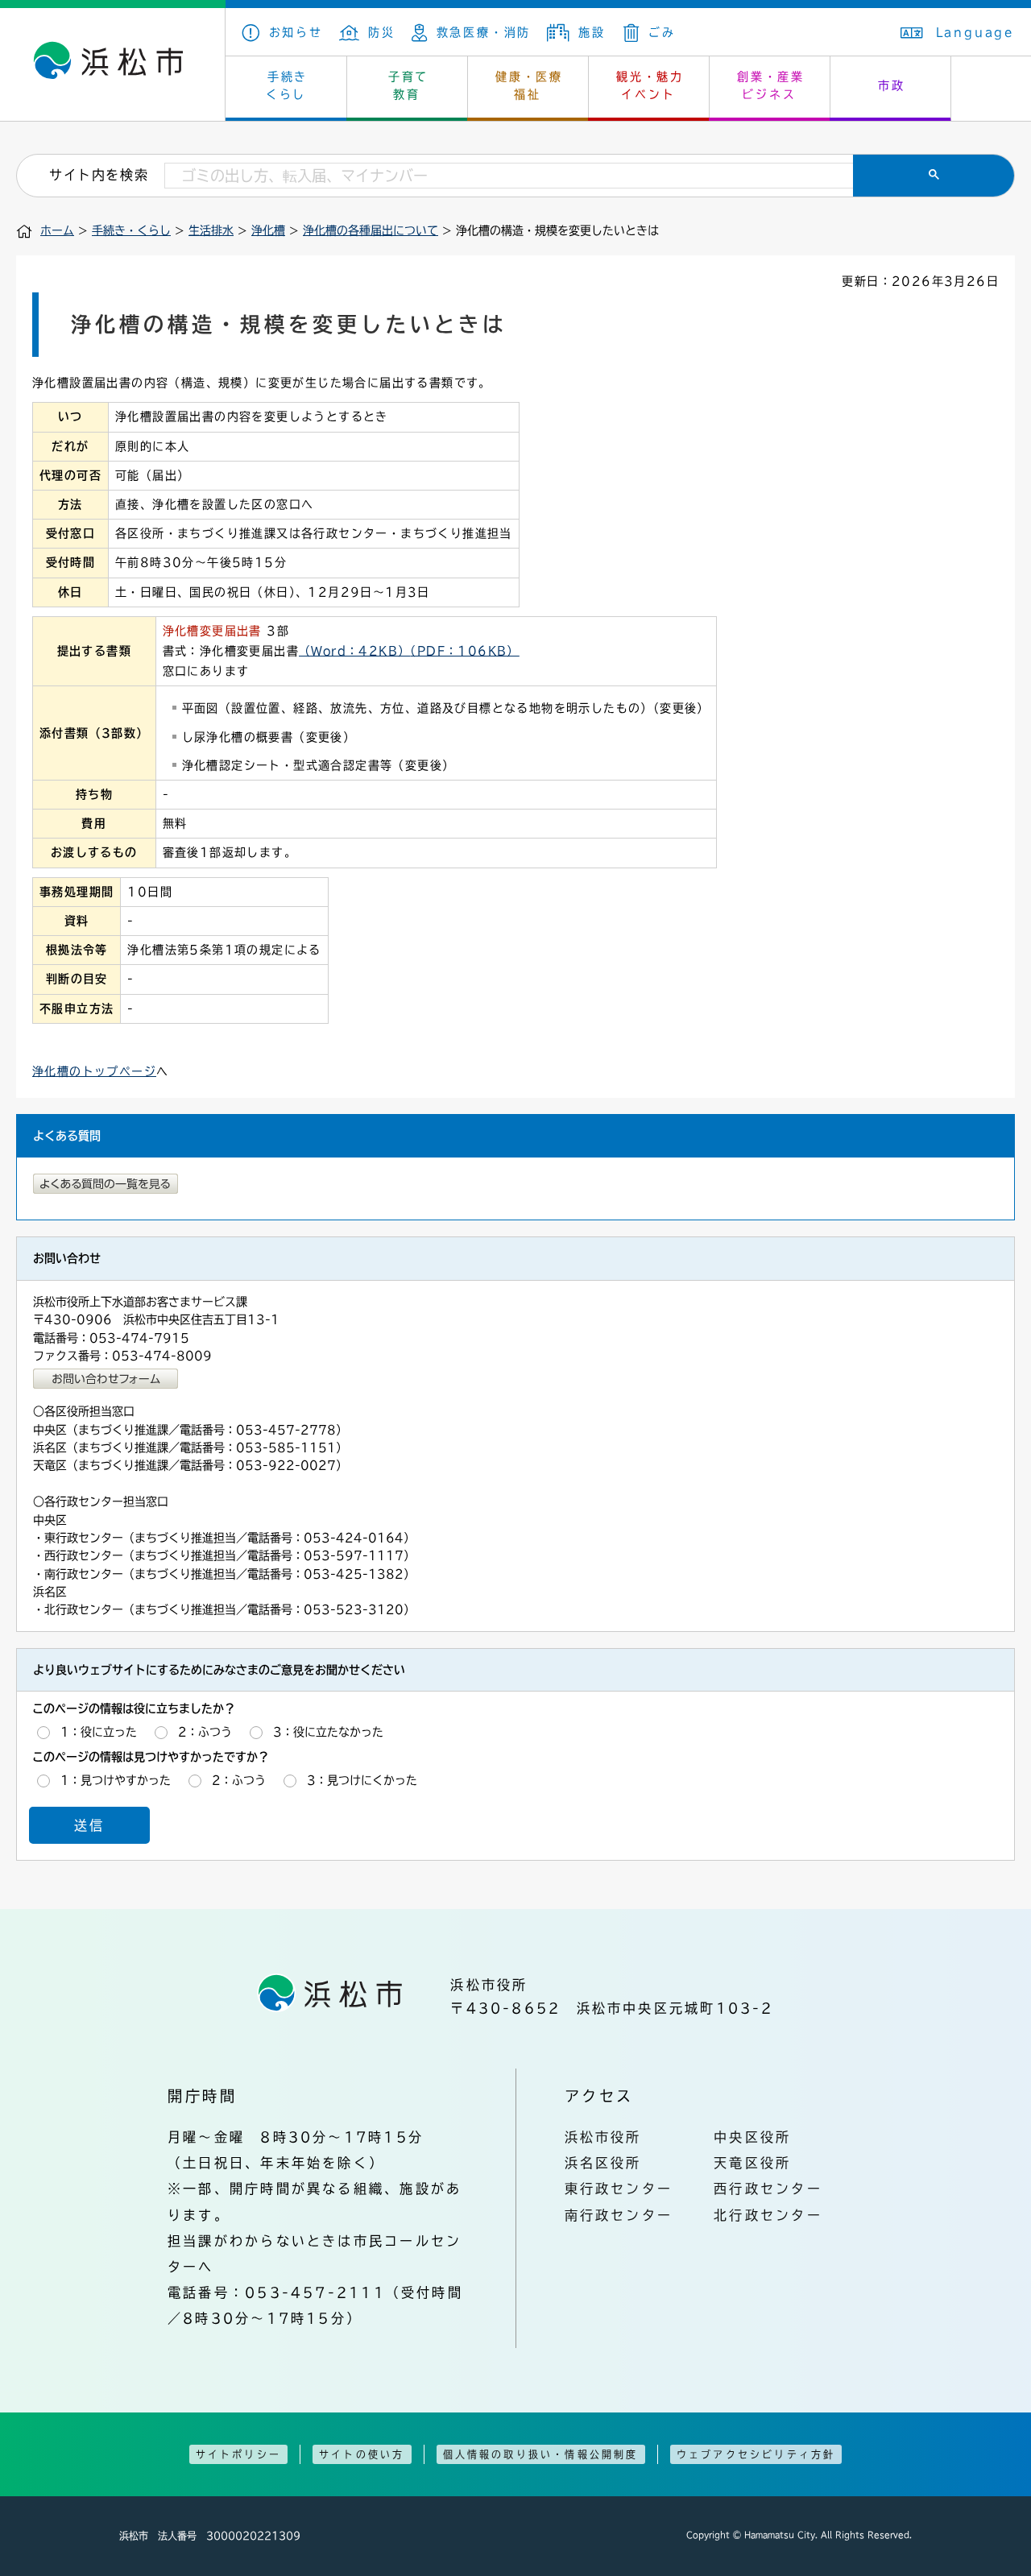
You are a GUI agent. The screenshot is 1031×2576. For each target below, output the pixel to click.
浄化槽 (268, 230)
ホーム (57, 230)
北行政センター (768, 2215)
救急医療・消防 (484, 32)
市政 (892, 85)
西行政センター (768, 2189)
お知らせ (296, 32)
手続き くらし (287, 85)
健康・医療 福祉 (529, 85)
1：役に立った (99, 1732)
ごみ (662, 32)
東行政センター (619, 2189)
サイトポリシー (238, 2454)
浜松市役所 (603, 2137)
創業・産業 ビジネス (771, 85)
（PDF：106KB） (464, 651)
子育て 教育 (408, 85)
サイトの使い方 (362, 2454)
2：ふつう (205, 1732)
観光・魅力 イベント (650, 85)
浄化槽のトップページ (94, 1071)
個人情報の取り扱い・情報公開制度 (541, 2454)
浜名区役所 (603, 2163)
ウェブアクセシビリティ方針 (756, 2454)
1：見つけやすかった (116, 1780)
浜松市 (113, 64)
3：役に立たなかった (328, 1732)
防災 (382, 32)
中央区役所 (752, 2137)
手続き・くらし (131, 230)
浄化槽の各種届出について (371, 230)
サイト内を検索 (99, 175)
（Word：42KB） (354, 651)
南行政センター (619, 2215)
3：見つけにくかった (362, 1780)
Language (975, 32)
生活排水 (211, 230)
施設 (592, 32)
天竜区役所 (752, 2163)
